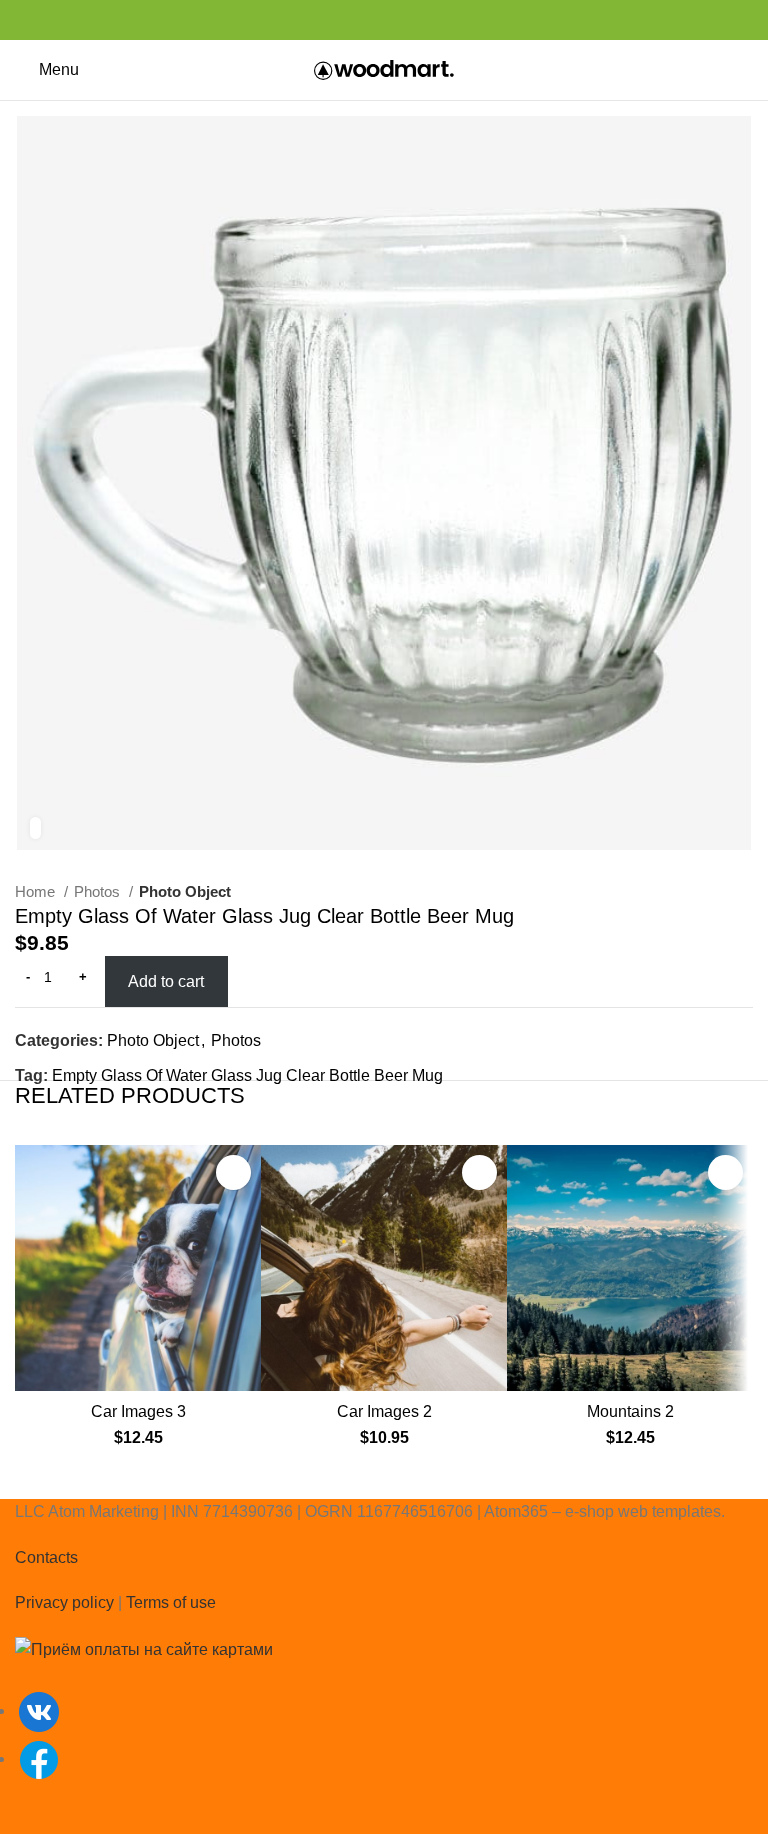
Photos (99, 891)
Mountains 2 (630, 1411)
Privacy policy (64, 1602)
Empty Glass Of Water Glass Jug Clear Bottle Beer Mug (247, 1075)
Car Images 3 (138, 1411)
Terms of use (171, 1602)
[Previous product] (703, 892)
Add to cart (166, 981)
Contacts (46, 1557)
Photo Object (185, 891)
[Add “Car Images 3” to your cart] (233, 1172)
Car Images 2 (384, 1411)
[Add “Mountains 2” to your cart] (725, 1172)
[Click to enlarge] (35, 828)
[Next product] (743, 892)
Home (37, 891)
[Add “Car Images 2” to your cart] (479, 1172)
